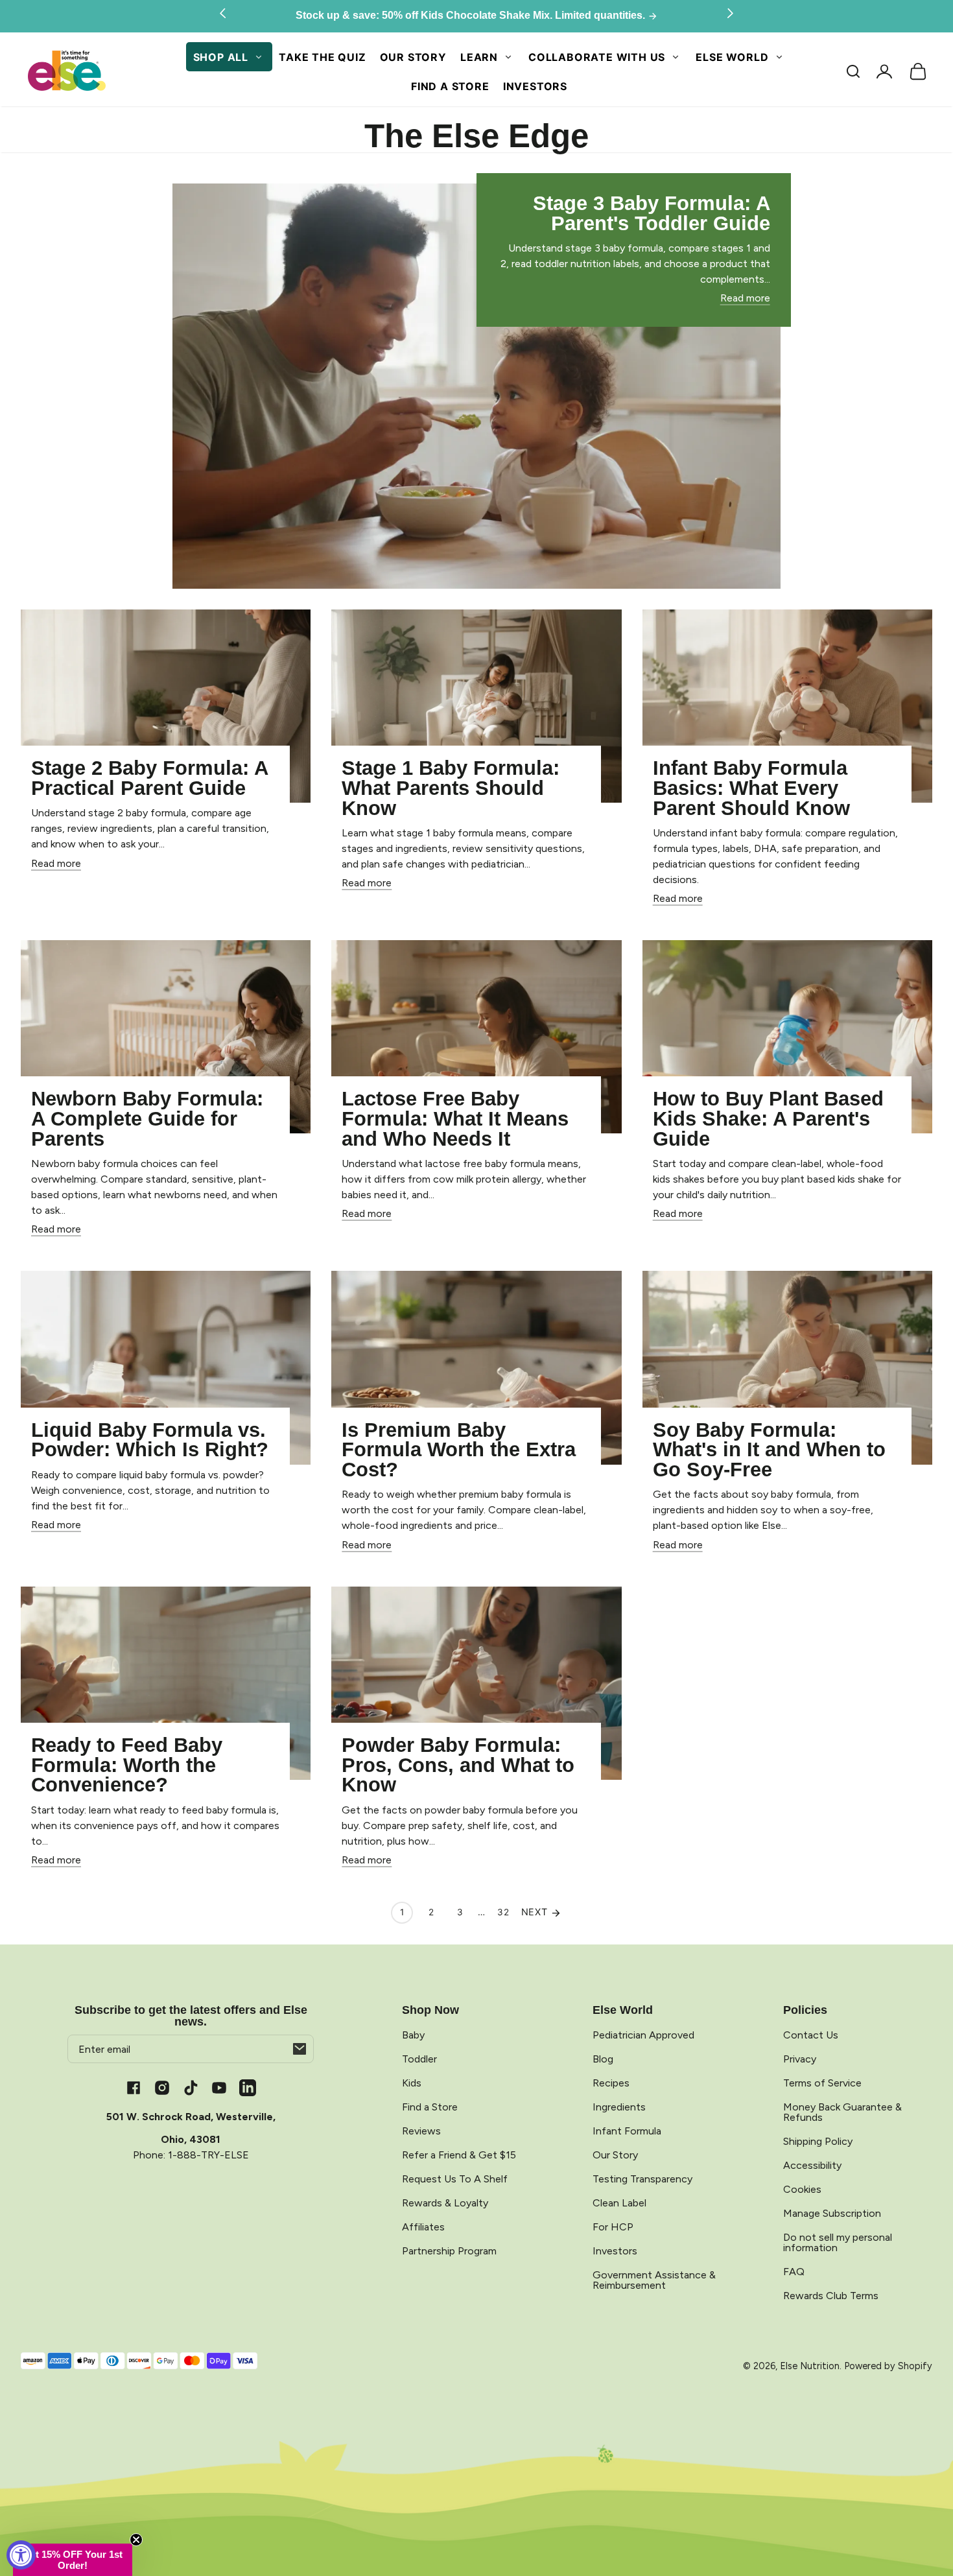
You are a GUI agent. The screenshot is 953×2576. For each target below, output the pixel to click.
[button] (853, 71)
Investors (535, 86)
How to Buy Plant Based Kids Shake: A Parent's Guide (768, 1118)
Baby (413, 2035)
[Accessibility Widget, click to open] (21, 2555)
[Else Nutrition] (66, 72)
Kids (412, 2083)
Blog (603, 2059)
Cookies (802, 2189)
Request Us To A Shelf (455, 2179)
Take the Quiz (322, 57)
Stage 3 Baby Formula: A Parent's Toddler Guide (652, 213)
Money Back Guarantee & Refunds (842, 2112)
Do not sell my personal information (838, 2242)
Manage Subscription (832, 2213)
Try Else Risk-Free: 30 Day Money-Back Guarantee (472, 16)
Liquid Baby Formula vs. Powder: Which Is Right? (150, 1440)
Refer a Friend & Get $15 (459, 2155)
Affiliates (423, 2227)
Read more (745, 298)
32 (503, 1912)
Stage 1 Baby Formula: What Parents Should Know (451, 788)
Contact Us (811, 2035)
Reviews (421, 2131)
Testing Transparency (642, 2179)
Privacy (800, 2059)
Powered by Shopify (888, 2366)
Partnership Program (449, 2251)
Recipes (611, 2083)
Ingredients (619, 2107)
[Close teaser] (136, 2540)
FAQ (794, 2272)
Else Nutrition (810, 2366)
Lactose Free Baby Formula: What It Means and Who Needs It (455, 1118)
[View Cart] (918, 71)
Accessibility (812, 2165)
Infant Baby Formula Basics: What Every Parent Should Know (751, 788)
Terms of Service (822, 2083)
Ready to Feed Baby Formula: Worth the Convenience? (127, 1765)
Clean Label (619, 2203)
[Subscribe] (300, 2049)
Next (536, 1912)
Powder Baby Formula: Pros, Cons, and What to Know (458, 1765)
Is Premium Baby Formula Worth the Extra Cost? (459, 1450)
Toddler (419, 2059)
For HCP (613, 2227)
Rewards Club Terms (831, 2296)
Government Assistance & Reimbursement (654, 2280)
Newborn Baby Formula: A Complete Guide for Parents (147, 1118)
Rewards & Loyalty (445, 2203)
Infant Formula (627, 2131)
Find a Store (450, 86)
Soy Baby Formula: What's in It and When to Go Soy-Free (769, 1450)
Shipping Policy (818, 2141)
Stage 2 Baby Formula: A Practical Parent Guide (150, 778)
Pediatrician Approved (643, 2035)
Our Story (413, 57)
